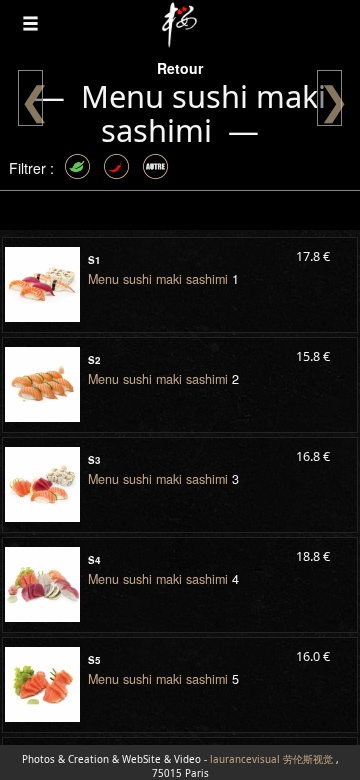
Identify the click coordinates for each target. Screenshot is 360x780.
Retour (180, 68)
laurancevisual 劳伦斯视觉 (271, 759)
